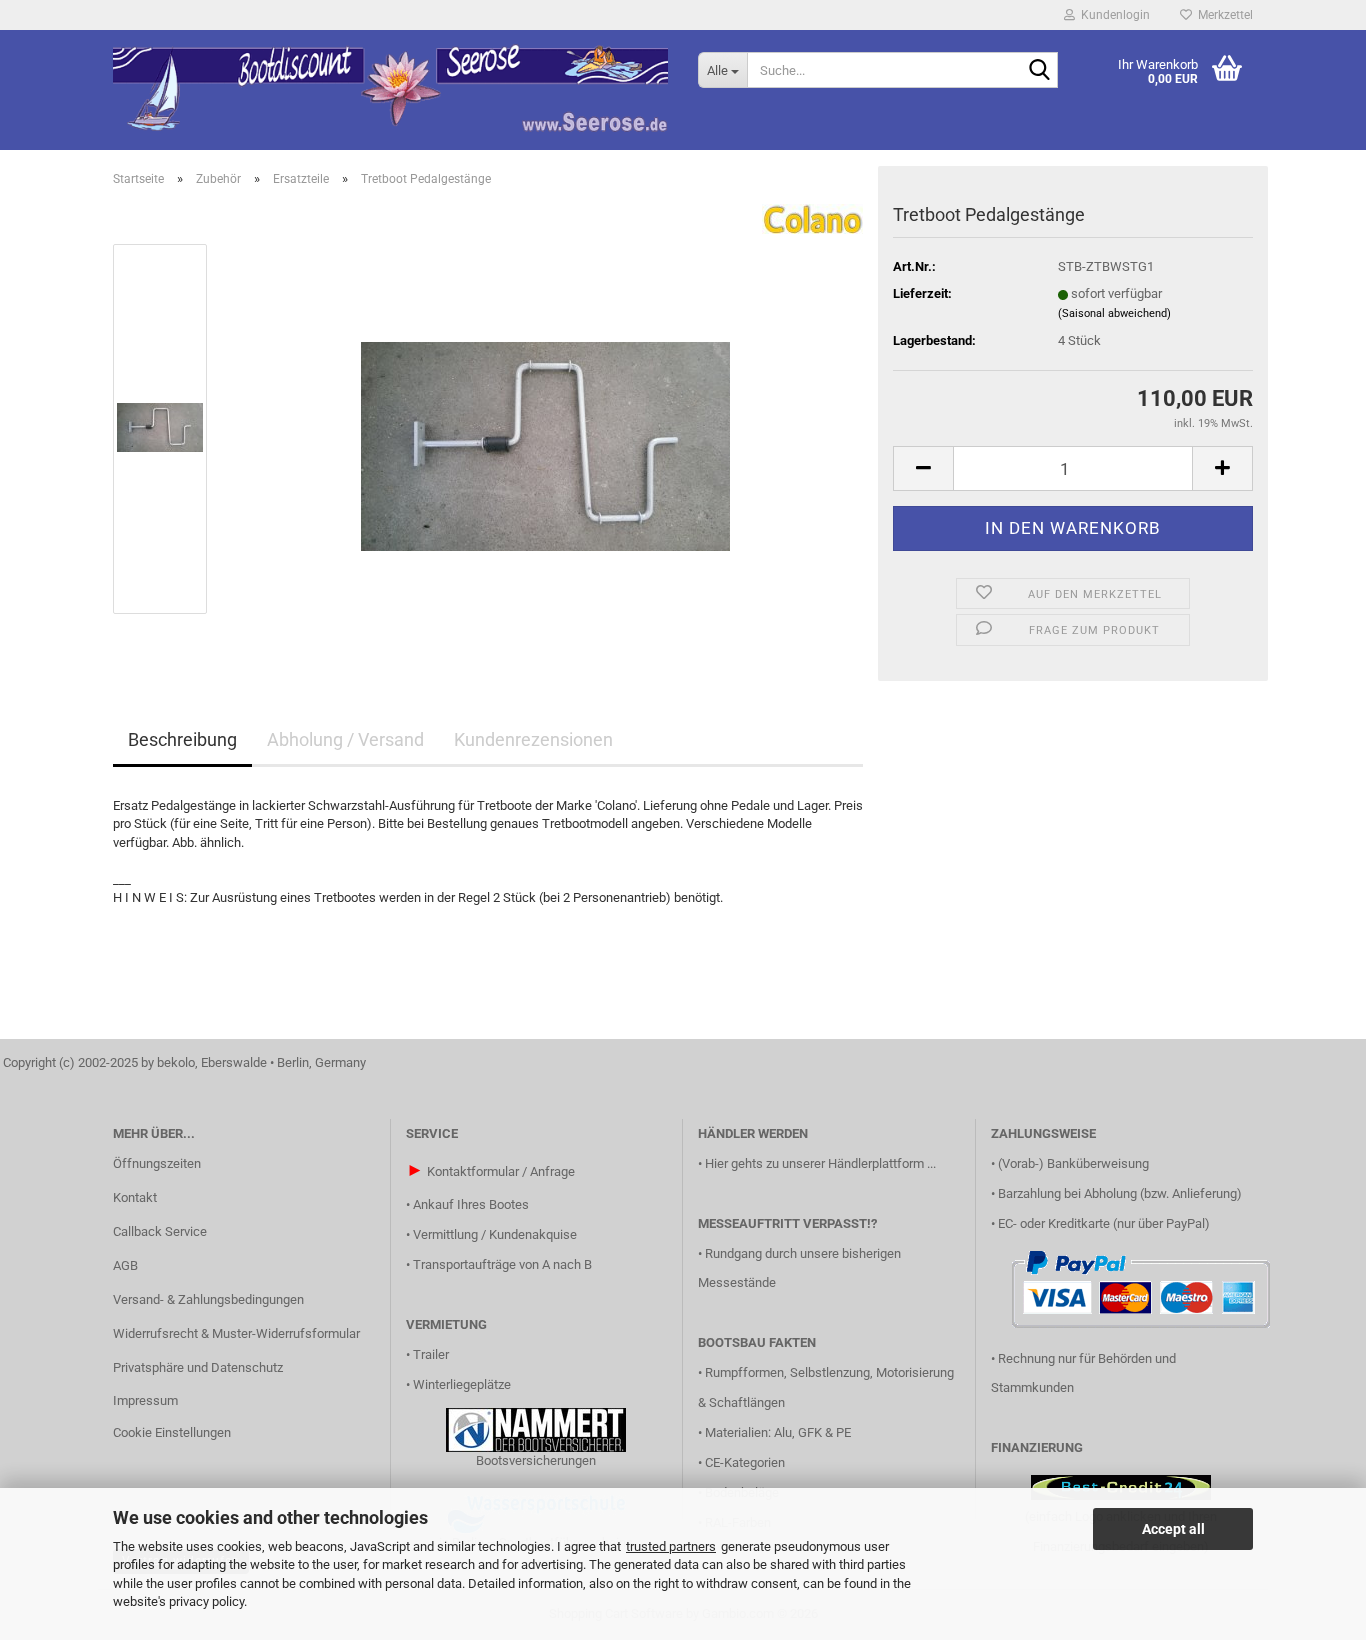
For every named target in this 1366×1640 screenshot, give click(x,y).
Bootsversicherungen (536, 1460)
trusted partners (671, 1546)
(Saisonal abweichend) (1114, 313)
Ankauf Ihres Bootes (471, 1204)
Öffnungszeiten (157, 1163)
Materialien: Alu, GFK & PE (778, 1432)
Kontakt (135, 1197)
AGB (125, 1265)
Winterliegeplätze (462, 1384)
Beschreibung (182, 739)
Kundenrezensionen (533, 739)
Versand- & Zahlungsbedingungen (208, 1299)
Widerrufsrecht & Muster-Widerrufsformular (236, 1333)
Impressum (145, 1400)
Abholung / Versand (345, 739)
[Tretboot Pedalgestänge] (545, 427)
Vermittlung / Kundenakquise (495, 1234)
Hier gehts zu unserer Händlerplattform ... (820, 1163)
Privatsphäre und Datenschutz (198, 1367)
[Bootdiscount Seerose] (390, 90)
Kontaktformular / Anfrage (501, 1171)
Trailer (431, 1354)
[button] (923, 468)
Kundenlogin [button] (1112, 15)
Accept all (1173, 1529)
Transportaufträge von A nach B (502, 1264)
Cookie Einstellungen (172, 1432)
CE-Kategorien (745, 1462)
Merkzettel (1222, 15)
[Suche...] (1039, 71)
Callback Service (160, 1231)
